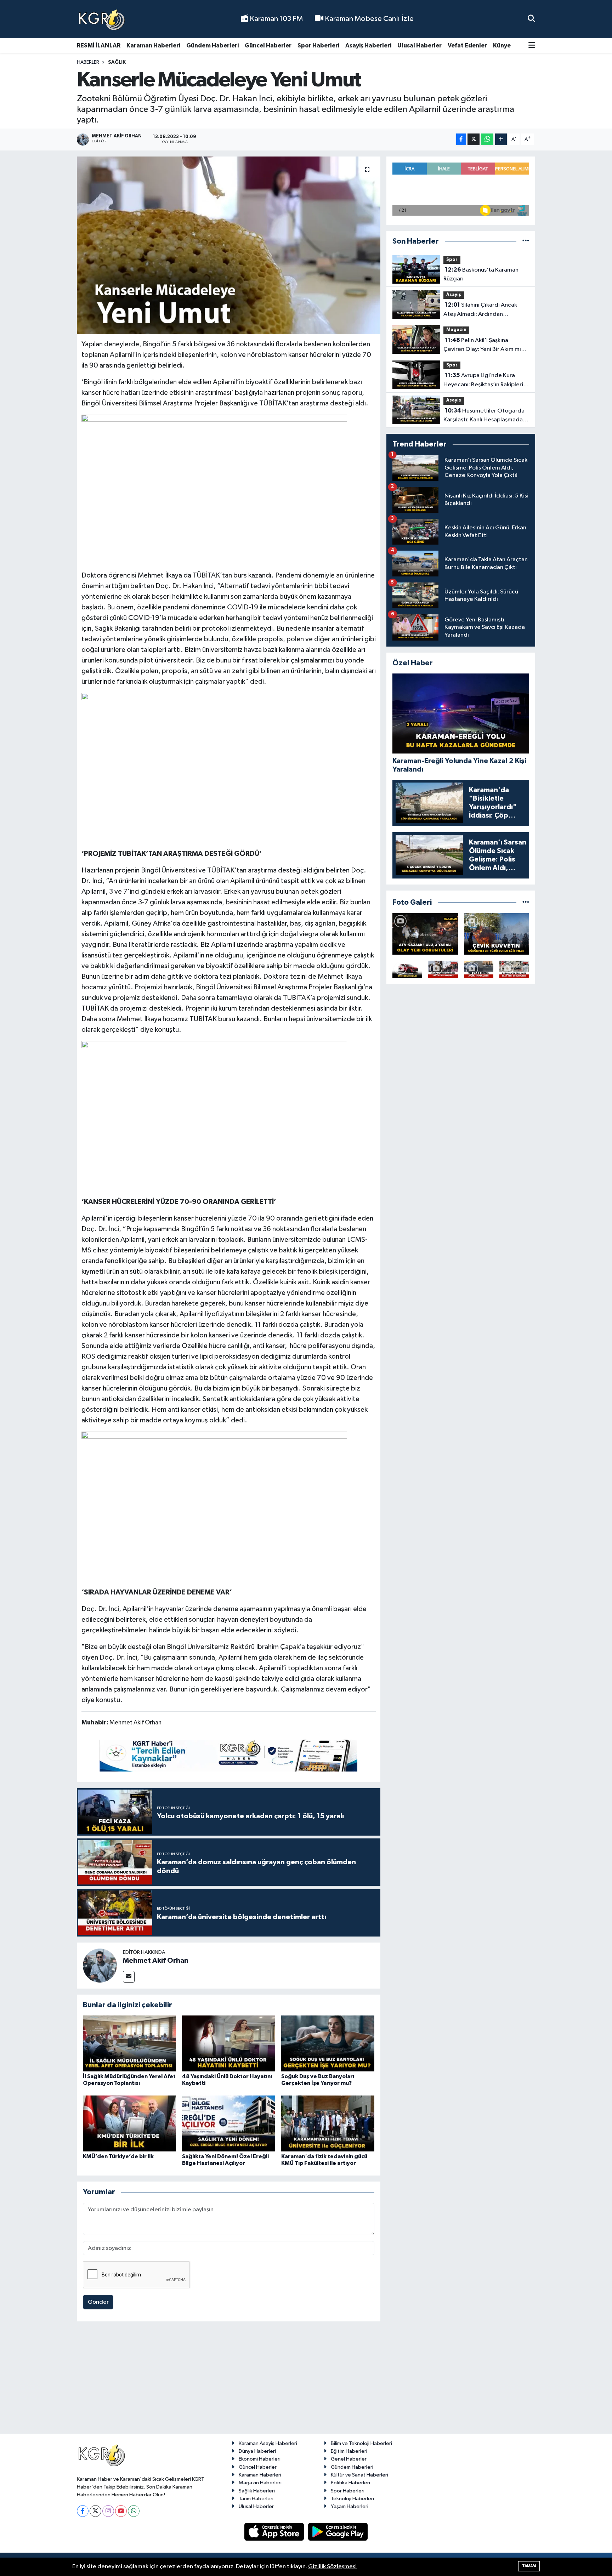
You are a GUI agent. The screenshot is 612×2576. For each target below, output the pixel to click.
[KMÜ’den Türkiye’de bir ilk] (129, 2123)
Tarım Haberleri (256, 2499)
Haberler (88, 62)
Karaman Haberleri (153, 46)
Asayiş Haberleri (368, 46)
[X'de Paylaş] (474, 139)
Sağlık (117, 62)
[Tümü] (526, 241)
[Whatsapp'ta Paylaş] (487, 139)
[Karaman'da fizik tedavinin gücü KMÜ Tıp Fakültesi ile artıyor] (328, 2123)
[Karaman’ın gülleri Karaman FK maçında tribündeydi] (443, 969)
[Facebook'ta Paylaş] (461, 139)
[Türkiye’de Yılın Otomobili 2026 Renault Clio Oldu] (407, 969)
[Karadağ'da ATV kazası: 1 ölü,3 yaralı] (425, 934)
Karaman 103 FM (276, 19)
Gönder (98, 2302)
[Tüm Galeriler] (526, 902)
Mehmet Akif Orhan (156, 1961)
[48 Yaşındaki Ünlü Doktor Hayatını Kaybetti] (229, 2043)
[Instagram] (108, 2511)
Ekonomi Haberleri (260, 2459)
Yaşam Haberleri (350, 2506)
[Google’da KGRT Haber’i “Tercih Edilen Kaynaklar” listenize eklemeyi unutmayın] (228, 1756)
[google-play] (338, 2532)
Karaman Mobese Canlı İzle (369, 19)
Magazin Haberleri (260, 2483)
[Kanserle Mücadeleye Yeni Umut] (229, 245)
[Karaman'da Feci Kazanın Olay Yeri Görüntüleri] (514, 969)
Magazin (456, 330)
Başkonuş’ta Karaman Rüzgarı (481, 274)
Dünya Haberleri (257, 2451)
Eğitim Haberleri (349, 2451)
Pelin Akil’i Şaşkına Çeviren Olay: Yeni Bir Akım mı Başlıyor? (482, 346)
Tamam (529, 2566)
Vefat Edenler (467, 46)
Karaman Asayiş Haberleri (268, 2443)
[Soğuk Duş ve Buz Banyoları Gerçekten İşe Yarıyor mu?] (328, 2043)
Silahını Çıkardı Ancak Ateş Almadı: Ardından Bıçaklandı (480, 310)
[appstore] (275, 2532)
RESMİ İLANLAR (99, 46)
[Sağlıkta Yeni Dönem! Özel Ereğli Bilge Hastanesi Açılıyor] (229, 2123)
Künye (502, 46)
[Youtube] (121, 2511)
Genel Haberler (349, 2459)
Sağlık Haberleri (257, 2491)
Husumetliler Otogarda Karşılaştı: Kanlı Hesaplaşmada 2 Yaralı (485, 416)
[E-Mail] (129, 1977)
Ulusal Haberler (420, 46)
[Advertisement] (306, 2381)
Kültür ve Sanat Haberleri (359, 2475)
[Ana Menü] (532, 46)
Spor (452, 260)
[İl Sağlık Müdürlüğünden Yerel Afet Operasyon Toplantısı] (129, 2043)
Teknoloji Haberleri (352, 2499)
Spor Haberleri (318, 46)
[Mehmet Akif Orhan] (100, 1965)
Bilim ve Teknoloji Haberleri (361, 2443)
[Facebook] (83, 2511)
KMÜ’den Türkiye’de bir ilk (118, 2156)
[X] (95, 2511)
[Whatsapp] (134, 2511)
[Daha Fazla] (501, 139)
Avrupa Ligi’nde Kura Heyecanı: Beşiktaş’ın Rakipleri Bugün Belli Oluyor (483, 381)
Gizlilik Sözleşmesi (332, 2567)
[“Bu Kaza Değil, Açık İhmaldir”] (479, 969)
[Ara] (531, 19)
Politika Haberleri (350, 2483)
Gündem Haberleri (212, 46)
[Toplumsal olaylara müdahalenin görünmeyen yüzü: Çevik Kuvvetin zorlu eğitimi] (497, 934)
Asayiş (454, 295)
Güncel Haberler (268, 46)
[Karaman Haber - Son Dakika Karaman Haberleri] (102, 19)
